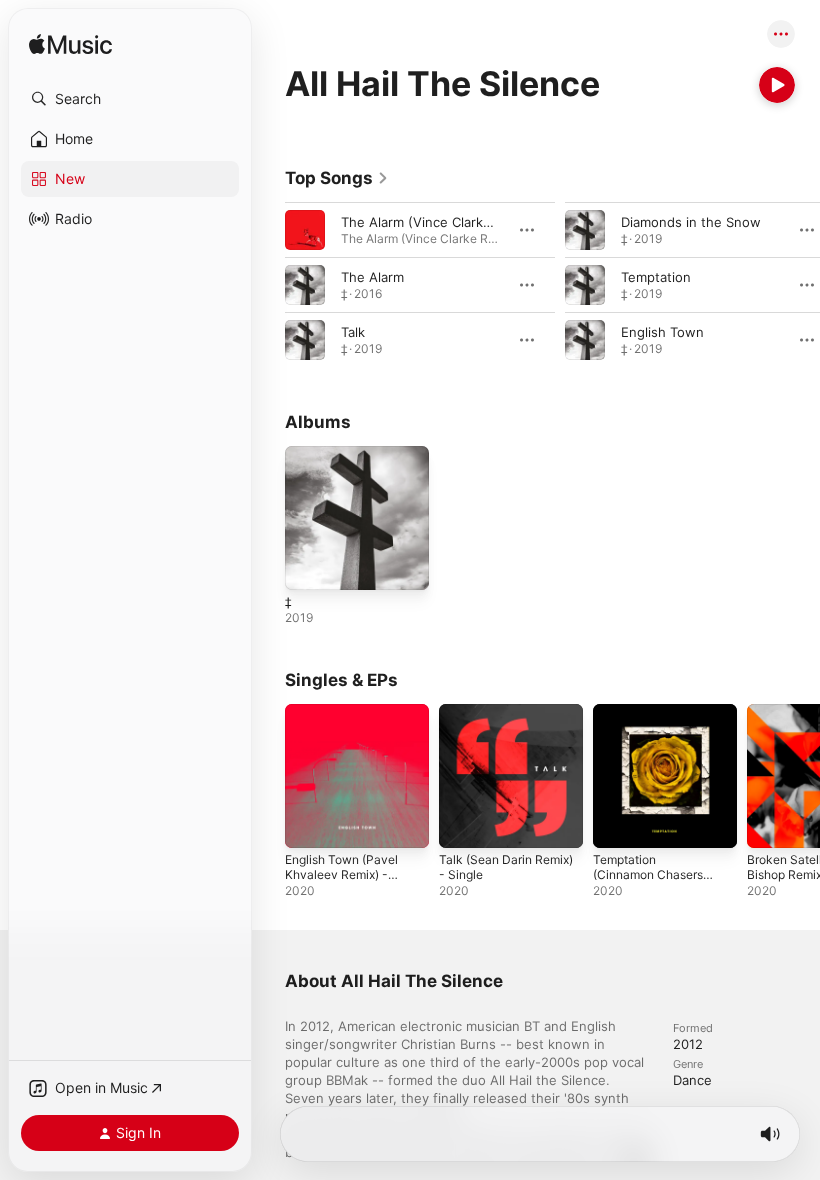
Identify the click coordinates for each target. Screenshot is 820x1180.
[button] (130, 99)
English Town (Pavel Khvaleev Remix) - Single (341, 874)
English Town (662, 332)
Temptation (656, 277)
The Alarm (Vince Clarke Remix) (439, 222)
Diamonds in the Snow (691, 222)
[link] (337, 178)
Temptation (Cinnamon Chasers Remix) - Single (648, 874)
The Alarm (372, 277)
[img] (70, 45)
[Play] (777, 85)
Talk (353, 332)
